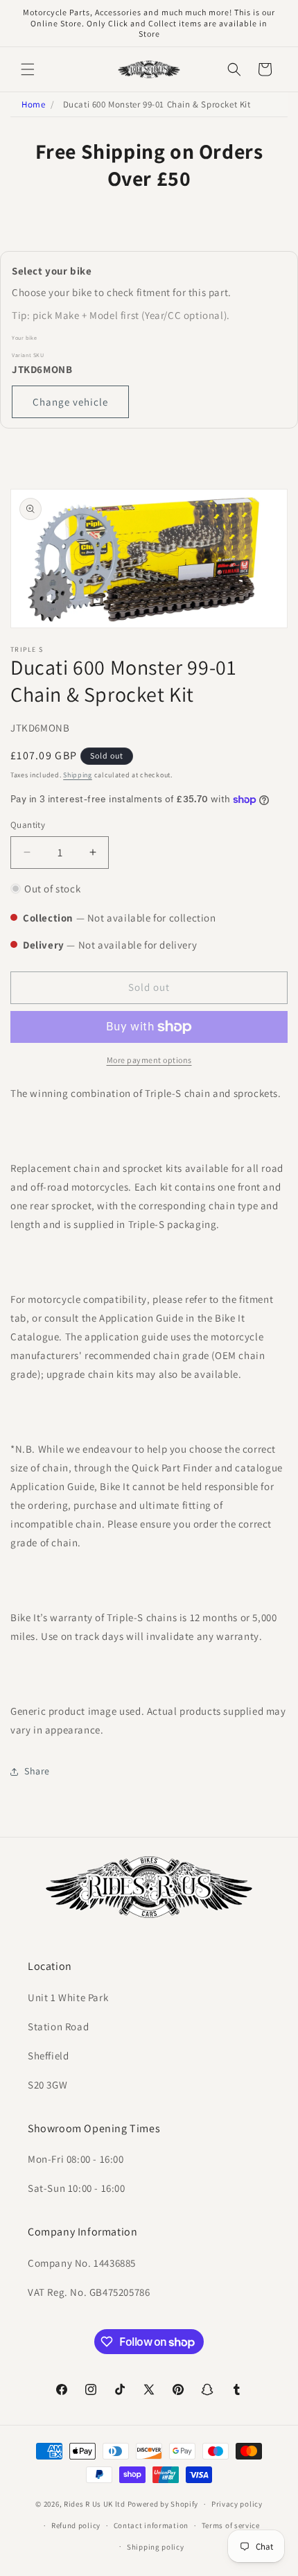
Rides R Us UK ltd (95, 2504)
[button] (28, 69)
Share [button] (37, 1771)
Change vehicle (70, 402)
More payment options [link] (149, 1060)
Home (33, 104)
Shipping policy (156, 2547)
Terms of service (231, 2525)
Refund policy (76, 2525)
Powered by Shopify (163, 2504)
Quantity (28, 825)
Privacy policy (237, 2504)
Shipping (78, 775)
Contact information (151, 2525)
